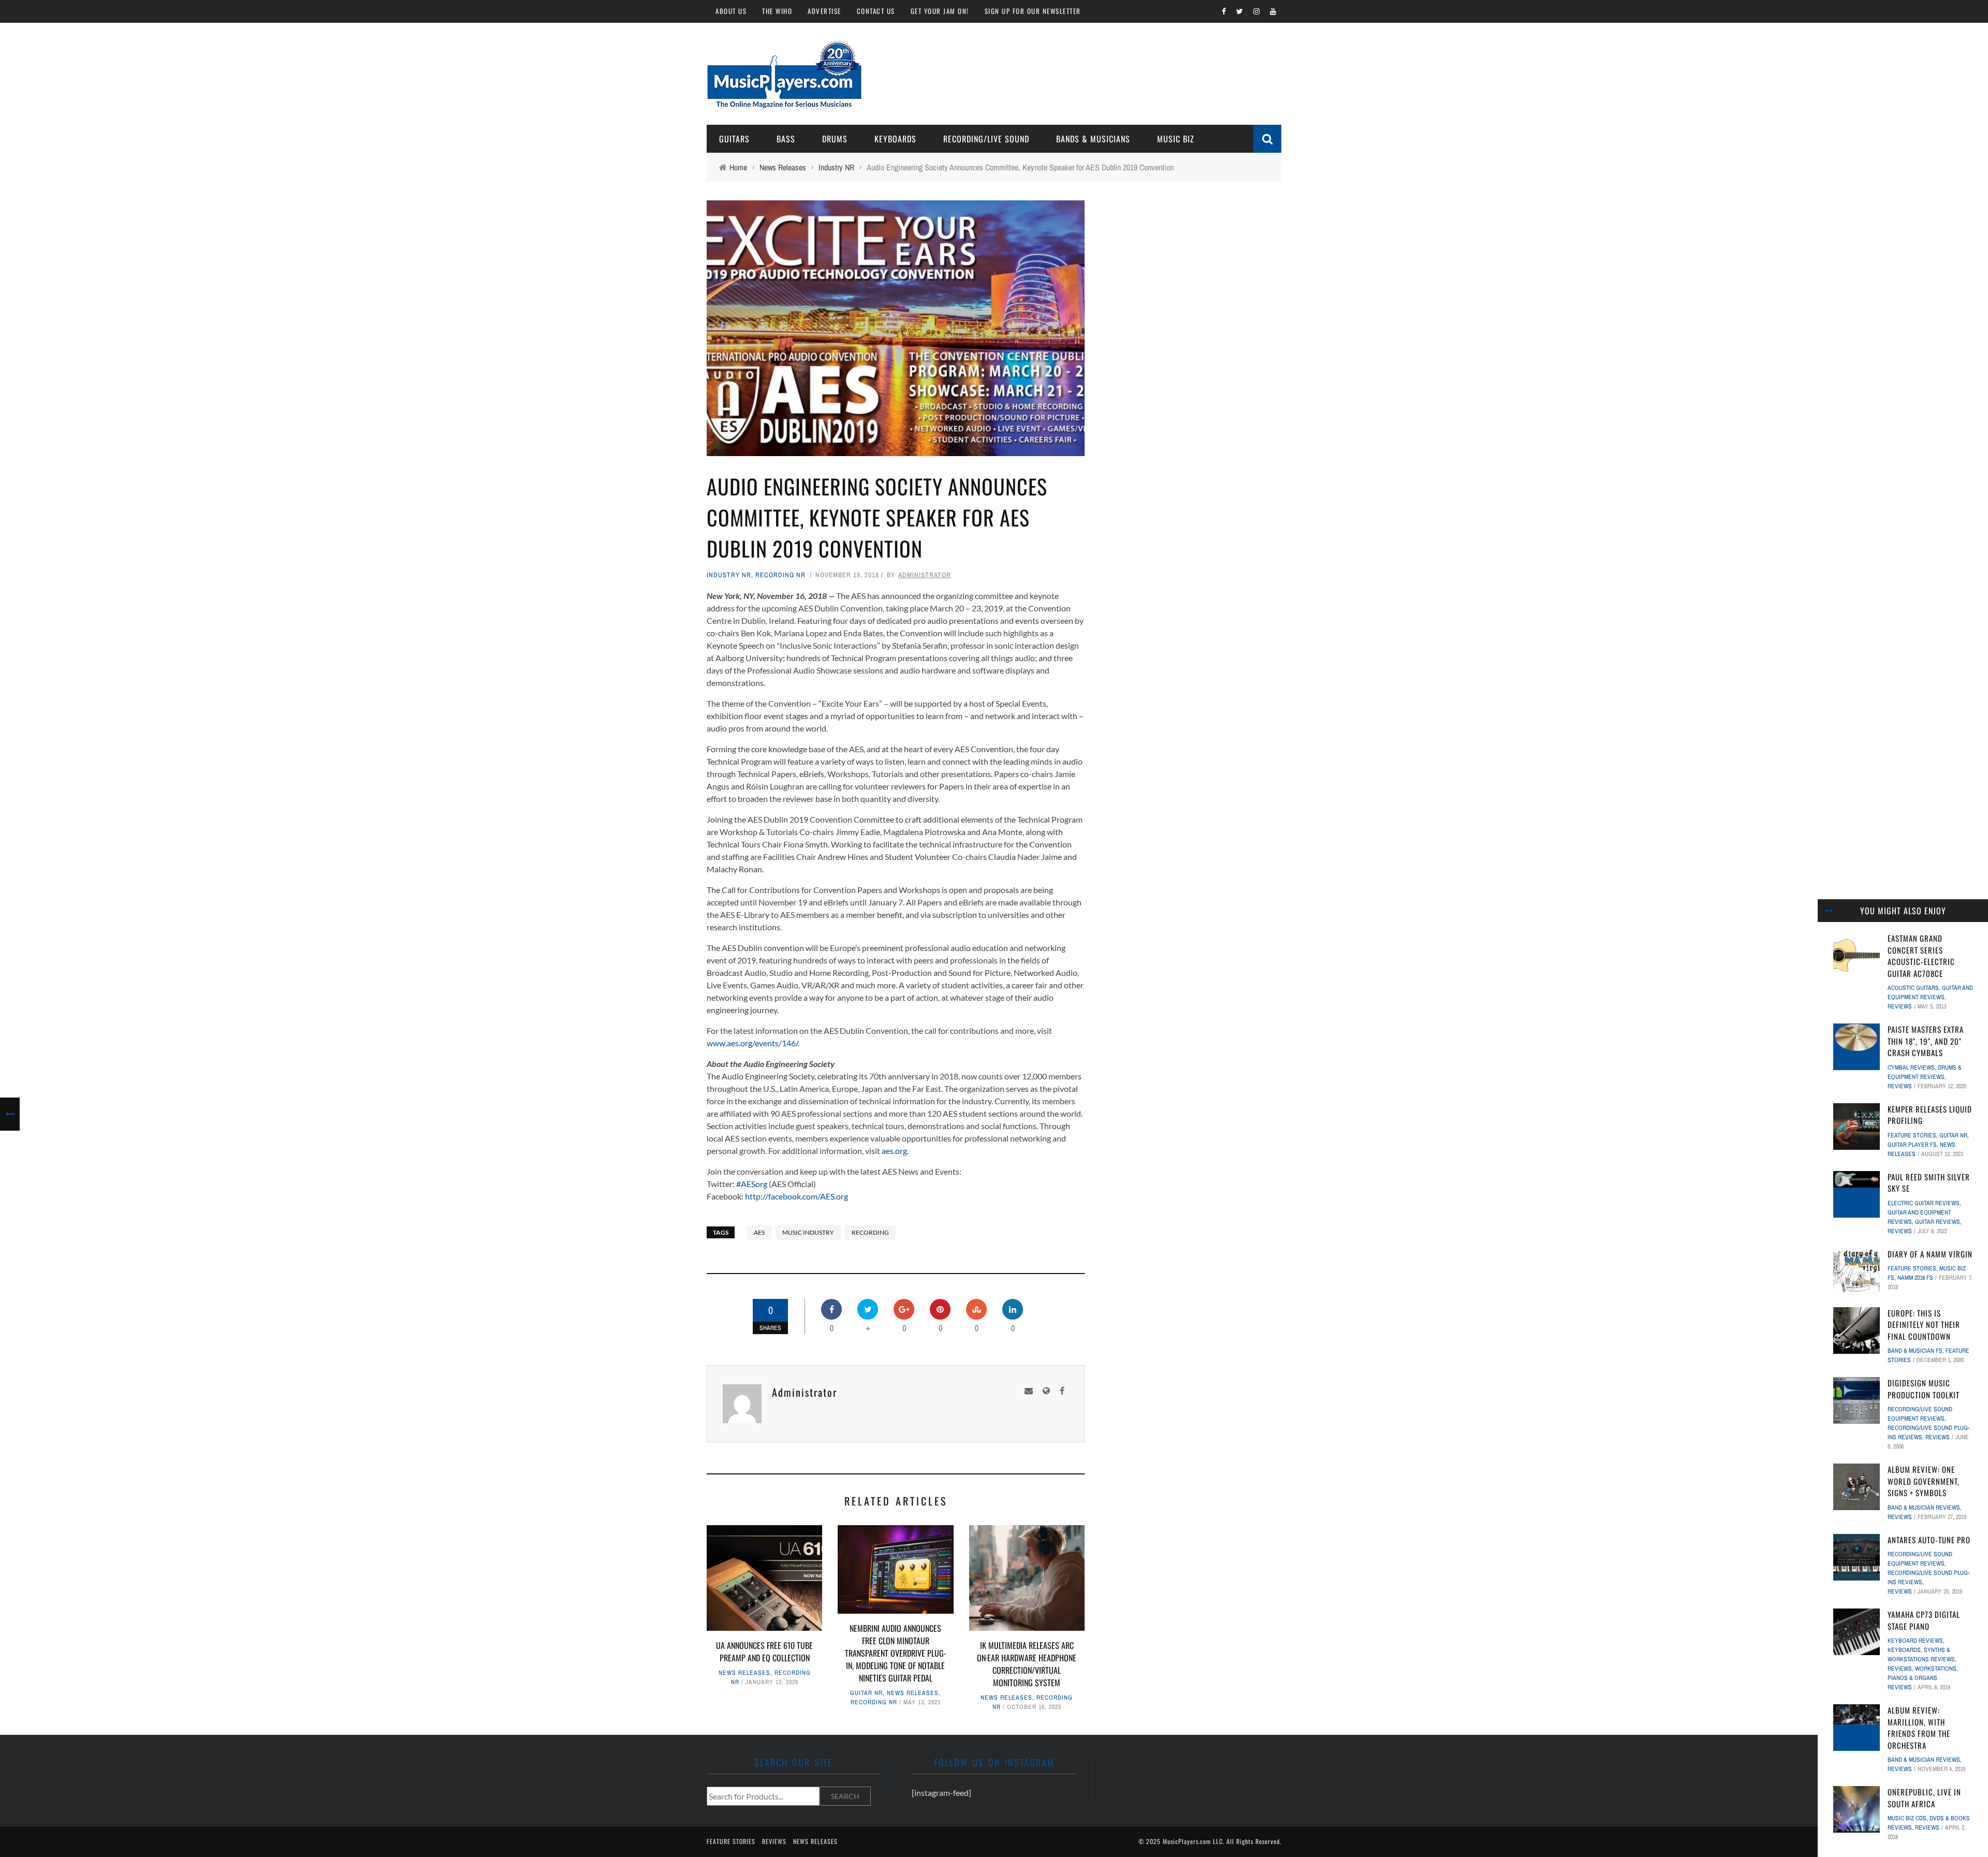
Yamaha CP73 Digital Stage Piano (1924, 1620)
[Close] (1829, 911)
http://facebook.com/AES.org (796, 1196)
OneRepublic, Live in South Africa (1924, 1798)
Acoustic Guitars (1913, 988)
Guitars (734, 139)
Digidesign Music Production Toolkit (1924, 1389)
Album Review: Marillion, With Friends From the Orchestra (1919, 1728)
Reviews (1900, 1006)
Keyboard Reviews (1915, 1641)
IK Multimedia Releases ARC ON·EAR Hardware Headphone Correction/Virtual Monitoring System (1027, 1664)
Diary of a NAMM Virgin (1930, 1254)
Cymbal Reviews (1911, 1068)
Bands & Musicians (1093, 139)
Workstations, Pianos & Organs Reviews (1923, 1678)
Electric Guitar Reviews (1924, 1203)
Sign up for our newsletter (1033, 11)
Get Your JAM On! (940, 11)
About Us (731, 11)
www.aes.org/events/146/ (752, 1043)
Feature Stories (1912, 1135)
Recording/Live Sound (986, 139)
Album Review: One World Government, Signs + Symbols (1924, 1481)
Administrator (925, 575)
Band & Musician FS (1915, 1351)
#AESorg (752, 1184)
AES (759, 1232)
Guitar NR (866, 1693)
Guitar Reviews (1938, 1222)
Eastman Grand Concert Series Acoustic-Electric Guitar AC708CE (1921, 956)
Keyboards (895, 139)
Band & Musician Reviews (1924, 1508)
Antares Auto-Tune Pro (1929, 1540)
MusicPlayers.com (1187, 1841)
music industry (808, 1232)
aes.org (894, 1151)
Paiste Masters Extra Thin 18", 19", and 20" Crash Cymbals (1926, 1041)
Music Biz (1176, 139)
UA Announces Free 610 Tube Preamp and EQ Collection (764, 1651)
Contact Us (876, 11)
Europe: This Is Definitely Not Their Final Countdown (1924, 1325)
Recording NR (780, 575)
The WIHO (777, 11)
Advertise (824, 11)
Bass (786, 139)
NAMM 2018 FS (1915, 1278)
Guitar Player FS (1912, 1145)
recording (870, 1232)
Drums (835, 139)
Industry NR (729, 575)
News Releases (744, 1673)
